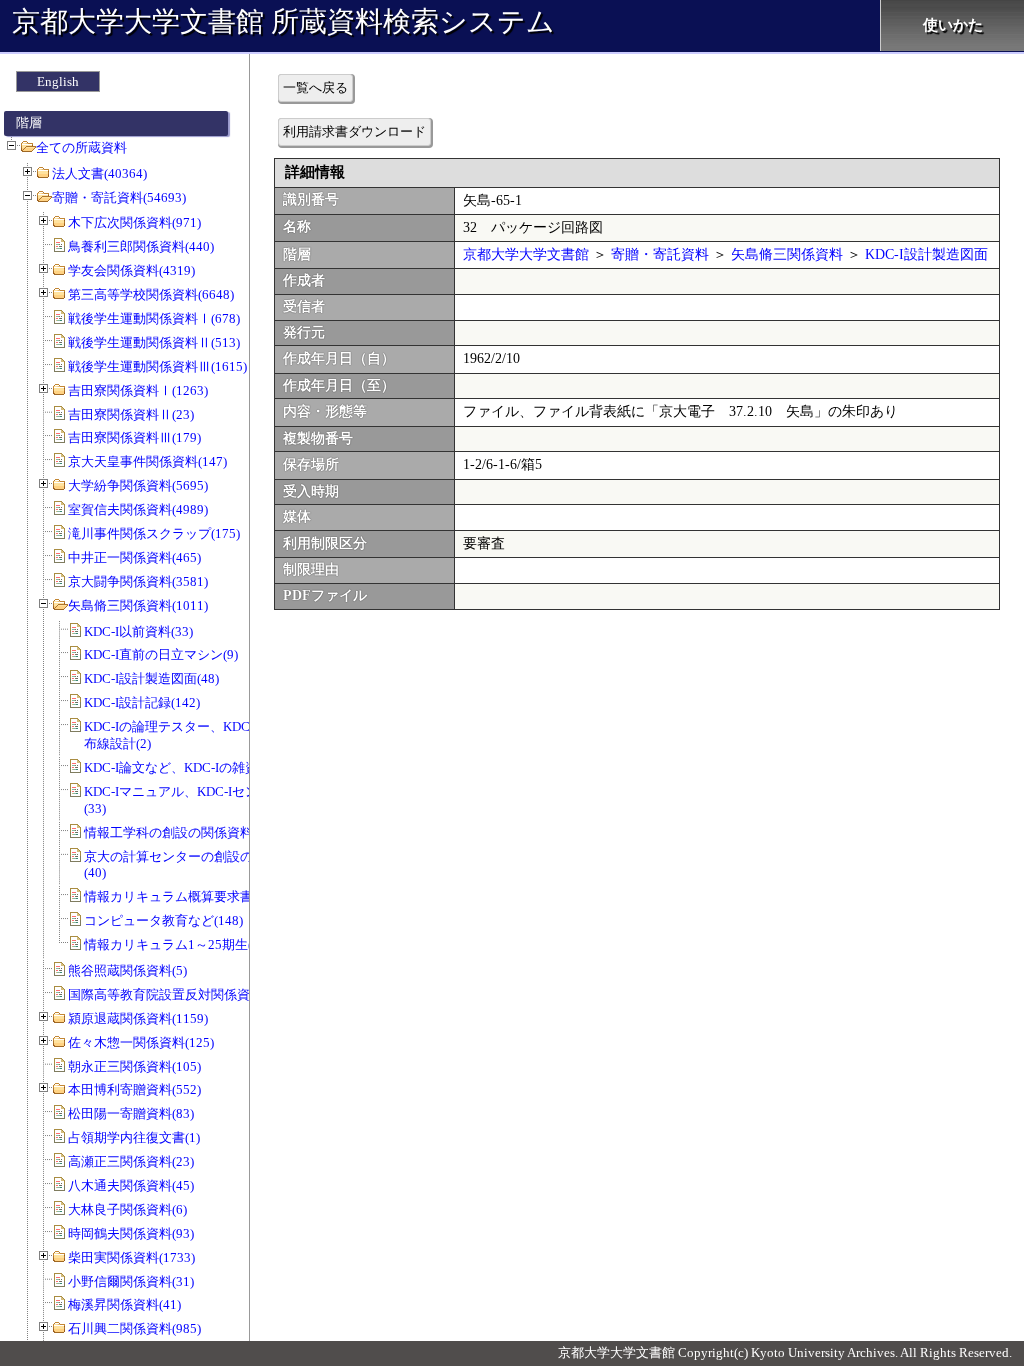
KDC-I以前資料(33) (138, 631)
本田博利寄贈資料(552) (134, 1089)
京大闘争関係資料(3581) (138, 581)
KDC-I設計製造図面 (926, 254)
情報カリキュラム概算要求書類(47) (186, 896)
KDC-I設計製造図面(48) (151, 678)
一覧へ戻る (315, 87)
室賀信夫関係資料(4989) (138, 509)
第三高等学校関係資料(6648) (151, 294)
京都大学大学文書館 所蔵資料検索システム (283, 21)
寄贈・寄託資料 (660, 254)
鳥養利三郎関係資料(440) (141, 246)
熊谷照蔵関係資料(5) (127, 970)
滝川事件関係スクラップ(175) (154, 533)
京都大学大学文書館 (526, 254)
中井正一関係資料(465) (134, 557)
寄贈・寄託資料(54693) (119, 197)
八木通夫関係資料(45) (131, 1185)
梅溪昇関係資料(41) (124, 1304)
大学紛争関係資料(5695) (138, 485)
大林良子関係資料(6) (127, 1209)
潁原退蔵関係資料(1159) (138, 1018)
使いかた (953, 25)
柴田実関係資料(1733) (131, 1257)
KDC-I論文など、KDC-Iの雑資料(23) (188, 767)
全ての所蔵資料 (81, 147)
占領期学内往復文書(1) (134, 1137)
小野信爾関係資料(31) (131, 1281)
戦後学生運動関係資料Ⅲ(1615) (157, 366)
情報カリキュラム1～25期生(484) (180, 944)
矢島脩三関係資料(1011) (138, 605)
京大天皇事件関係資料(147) (147, 461)
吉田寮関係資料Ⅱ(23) (131, 414)
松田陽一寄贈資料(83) (131, 1113)
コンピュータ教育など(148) (163, 920)
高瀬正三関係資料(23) (131, 1161)
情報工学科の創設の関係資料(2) (176, 832)
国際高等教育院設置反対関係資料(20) (176, 994)
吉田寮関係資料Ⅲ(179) (134, 437)
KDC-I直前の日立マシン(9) (161, 654)
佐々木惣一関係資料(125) (141, 1042)
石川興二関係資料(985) (134, 1328)
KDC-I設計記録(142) (142, 702)
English (58, 81)
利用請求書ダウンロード (354, 131)
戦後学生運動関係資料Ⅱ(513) (154, 342)
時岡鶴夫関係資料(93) (131, 1233)
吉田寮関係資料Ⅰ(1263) (138, 390)
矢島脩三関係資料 (787, 254)
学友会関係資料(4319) (131, 270)
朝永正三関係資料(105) (134, 1066)
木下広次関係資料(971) (134, 222)
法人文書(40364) (99, 173)
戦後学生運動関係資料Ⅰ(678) (154, 318)
